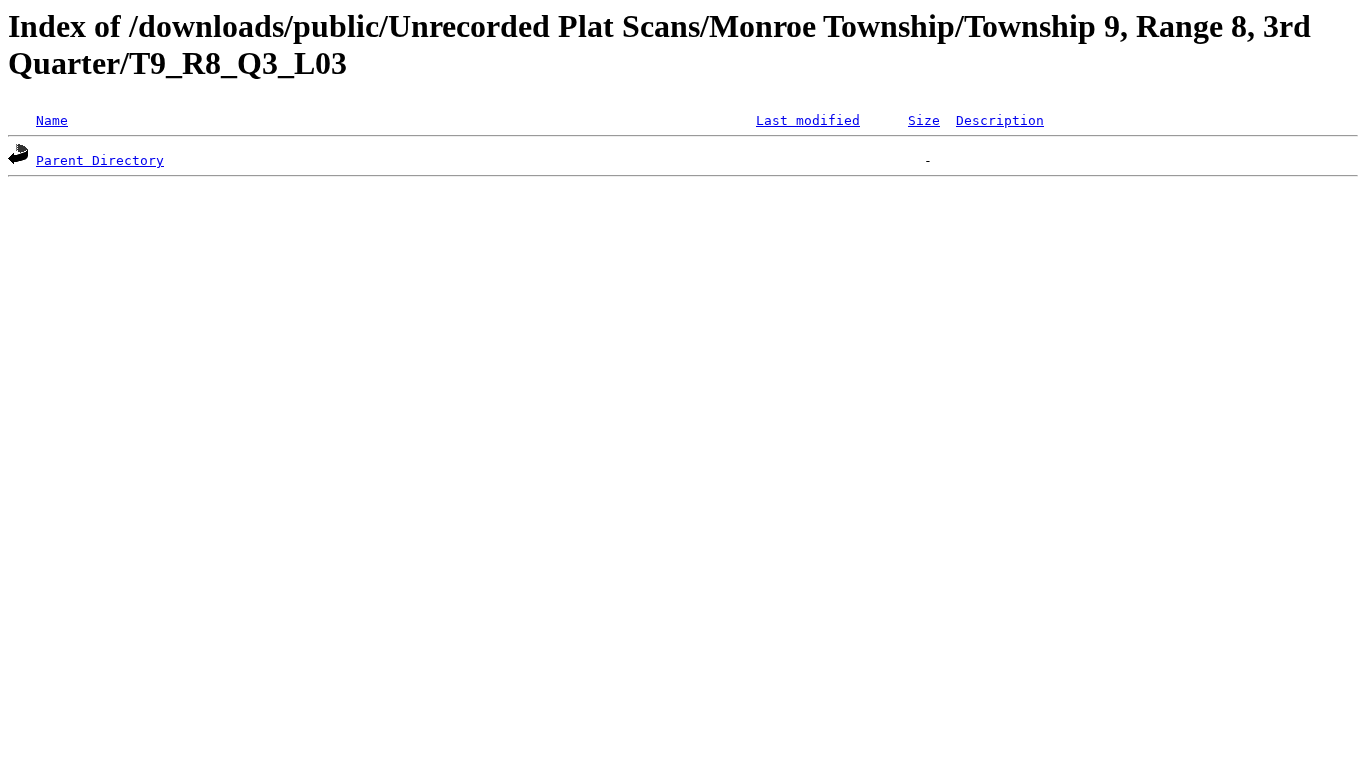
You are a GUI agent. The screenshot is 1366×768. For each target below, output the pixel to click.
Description (1000, 120)
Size (924, 120)
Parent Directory (100, 160)
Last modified (808, 120)
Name (52, 120)
